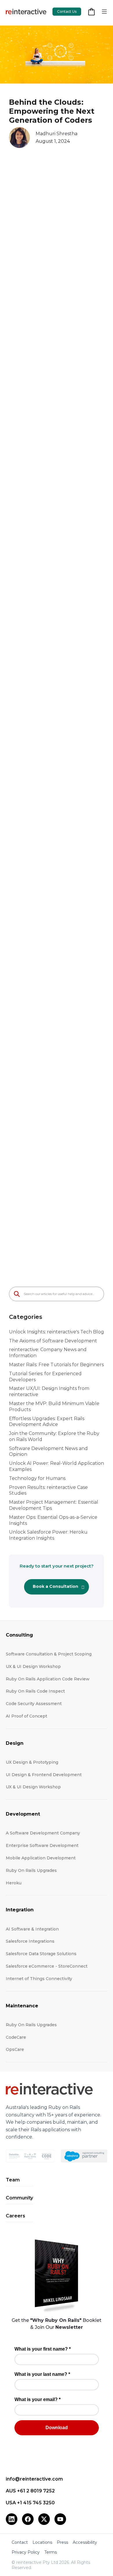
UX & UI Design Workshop (33, 1666)
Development (23, 1814)
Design (15, 1743)
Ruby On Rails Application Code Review (48, 1679)
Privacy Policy (26, 2552)
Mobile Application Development (41, 1858)
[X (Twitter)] (44, 2519)
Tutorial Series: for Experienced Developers (45, 1377)
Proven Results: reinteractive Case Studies (48, 1490)
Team (13, 2180)
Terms (51, 2552)
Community (19, 2198)
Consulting (19, 1635)
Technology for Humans (37, 1478)
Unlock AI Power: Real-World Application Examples (57, 1466)
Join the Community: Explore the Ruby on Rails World (54, 1436)
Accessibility (85, 2542)
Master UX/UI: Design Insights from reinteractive (49, 1391)
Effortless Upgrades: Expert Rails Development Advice (47, 1422)
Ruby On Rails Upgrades (31, 1870)
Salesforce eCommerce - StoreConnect (47, 1966)
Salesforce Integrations (30, 1941)
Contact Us (67, 11)
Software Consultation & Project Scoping (49, 1654)
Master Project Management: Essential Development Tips (54, 1505)
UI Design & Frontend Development (44, 1775)
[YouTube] (60, 2519)
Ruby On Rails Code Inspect (35, 1691)
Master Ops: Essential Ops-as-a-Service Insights (53, 1520)
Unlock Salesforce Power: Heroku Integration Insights (48, 1535)
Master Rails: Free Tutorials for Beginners (56, 1365)
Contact (20, 2542)
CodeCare (16, 2037)
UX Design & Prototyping (32, 1762)
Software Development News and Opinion (48, 1451)
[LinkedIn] (12, 2519)
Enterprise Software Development (42, 1845)
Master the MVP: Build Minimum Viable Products (54, 1407)
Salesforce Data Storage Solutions (41, 1954)
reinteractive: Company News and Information (48, 1353)
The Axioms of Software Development (53, 1341)
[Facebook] (28, 2519)
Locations (42, 2542)
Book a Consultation (55, 1586)
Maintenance (22, 2006)
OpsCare (15, 2049)
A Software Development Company (43, 1833)
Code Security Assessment (34, 1704)
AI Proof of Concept (27, 1716)
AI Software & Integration (32, 1929)
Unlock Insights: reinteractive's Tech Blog (57, 1332)
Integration (20, 1910)
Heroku (14, 1883)
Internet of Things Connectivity (39, 1979)
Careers (16, 2216)
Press (62, 2542)
